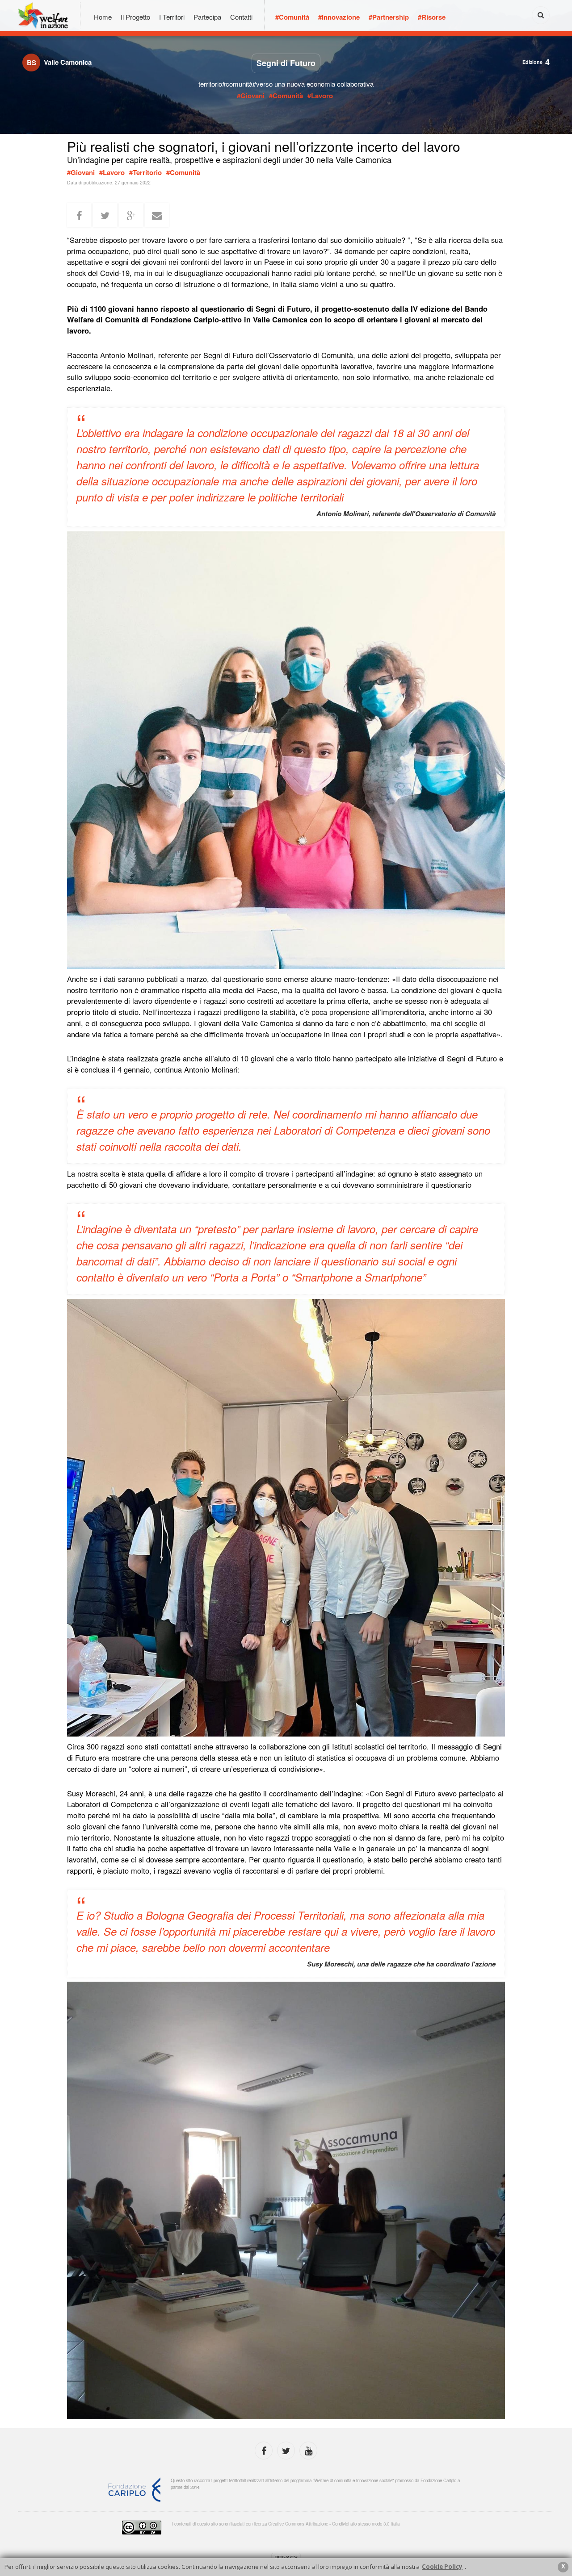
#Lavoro (320, 96)
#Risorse (432, 17)
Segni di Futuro (286, 63)
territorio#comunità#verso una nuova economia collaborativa (286, 84)
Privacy (286, 2557)
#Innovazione (339, 17)
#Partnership (389, 17)
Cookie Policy (442, 2567)
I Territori (172, 17)
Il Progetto (135, 17)
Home (103, 17)
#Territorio (145, 172)
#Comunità (292, 17)
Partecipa (207, 17)
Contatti (241, 17)
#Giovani (252, 96)
